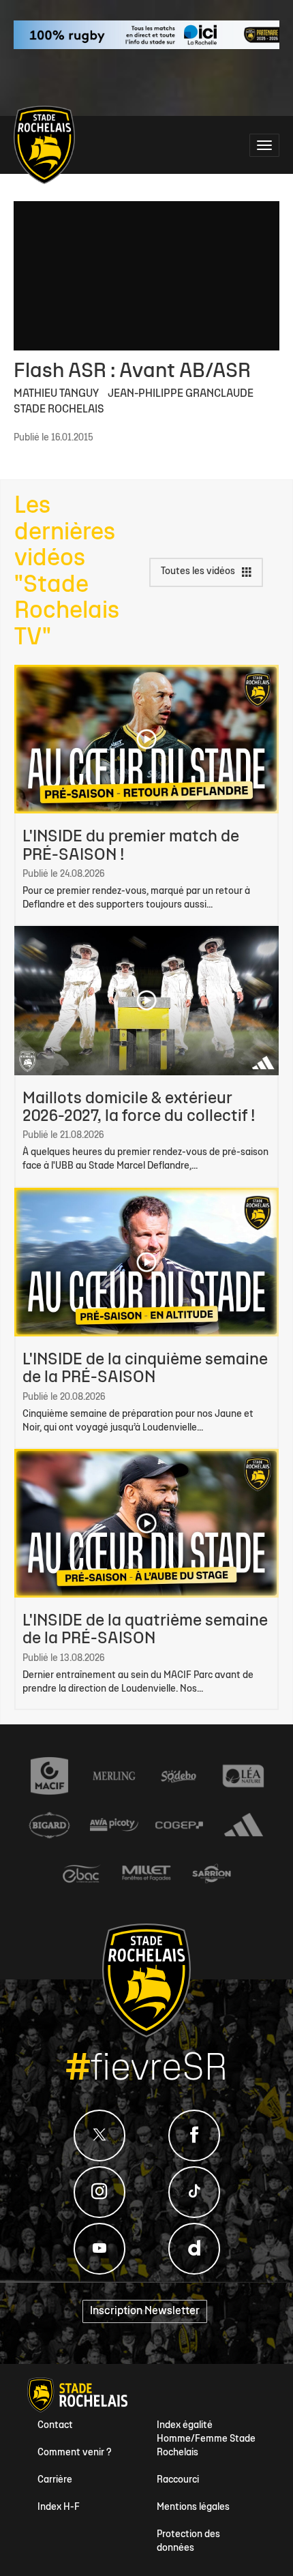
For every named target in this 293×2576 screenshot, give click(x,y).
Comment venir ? (75, 2453)
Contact (55, 2426)
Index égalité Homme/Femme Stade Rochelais (206, 2439)
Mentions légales (193, 2507)
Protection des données (188, 2542)
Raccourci (178, 2480)
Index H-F (59, 2507)
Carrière (55, 2480)
